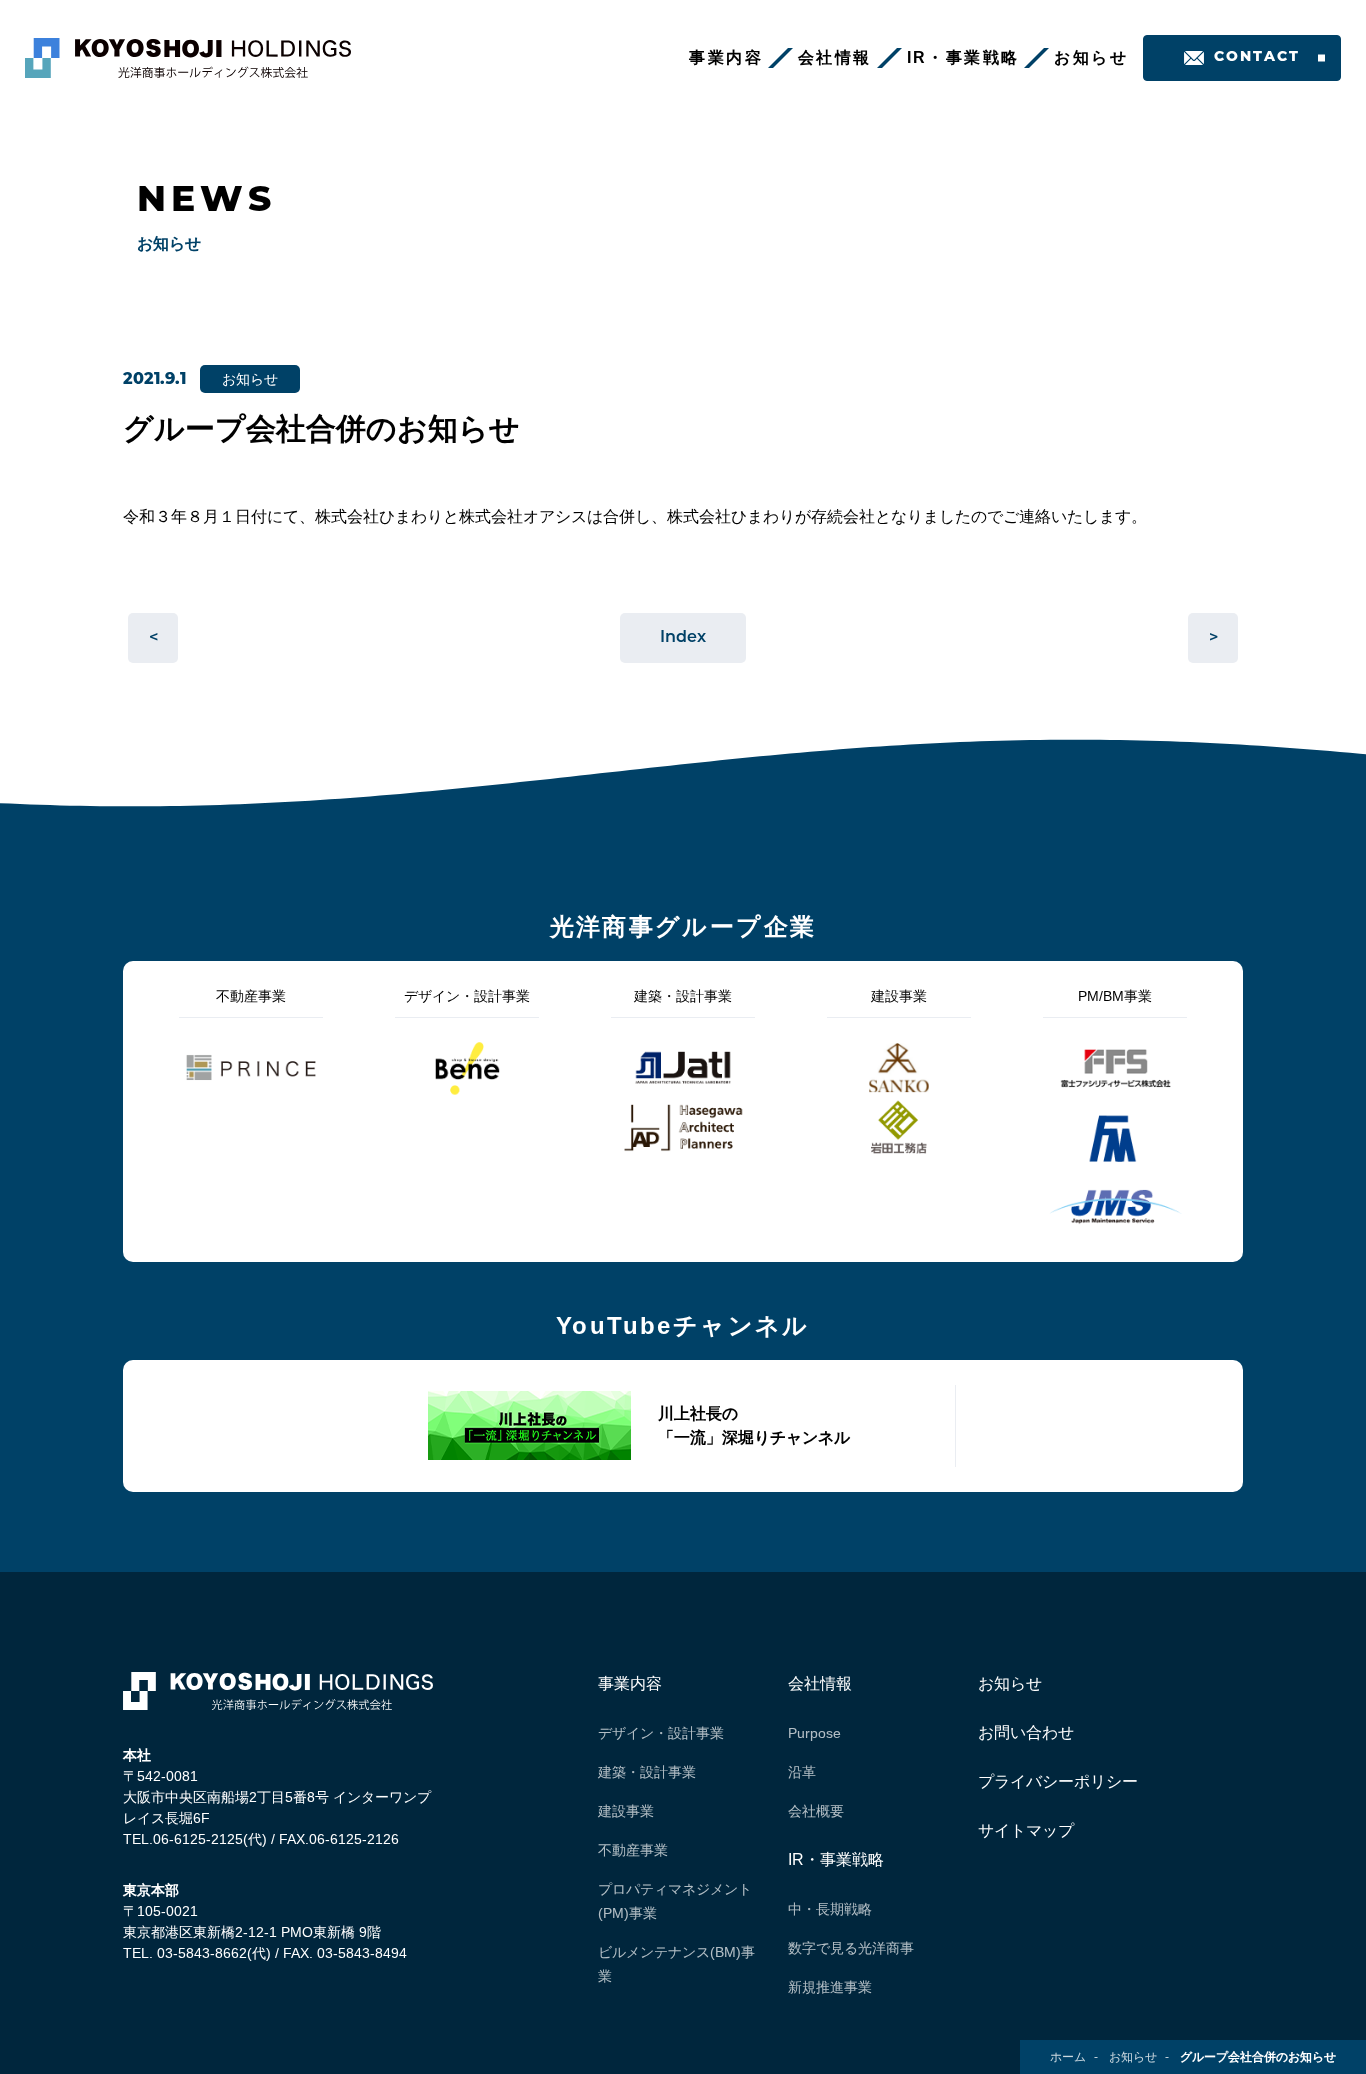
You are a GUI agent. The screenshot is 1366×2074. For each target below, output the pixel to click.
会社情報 (835, 57)
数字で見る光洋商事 (851, 1948)
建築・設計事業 (647, 1772)
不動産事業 (633, 1850)
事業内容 (726, 57)
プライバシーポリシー (1058, 1781)
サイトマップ (1026, 1830)
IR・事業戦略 (963, 57)
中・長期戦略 (830, 1909)
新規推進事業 (830, 1987)
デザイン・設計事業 (661, 1733)
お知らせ (1091, 57)
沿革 (802, 1772)
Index (683, 638)
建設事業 (626, 1811)
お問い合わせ (1026, 1732)
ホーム (1068, 2057)
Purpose (814, 1733)
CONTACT (1257, 57)
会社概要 (816, 1811)
